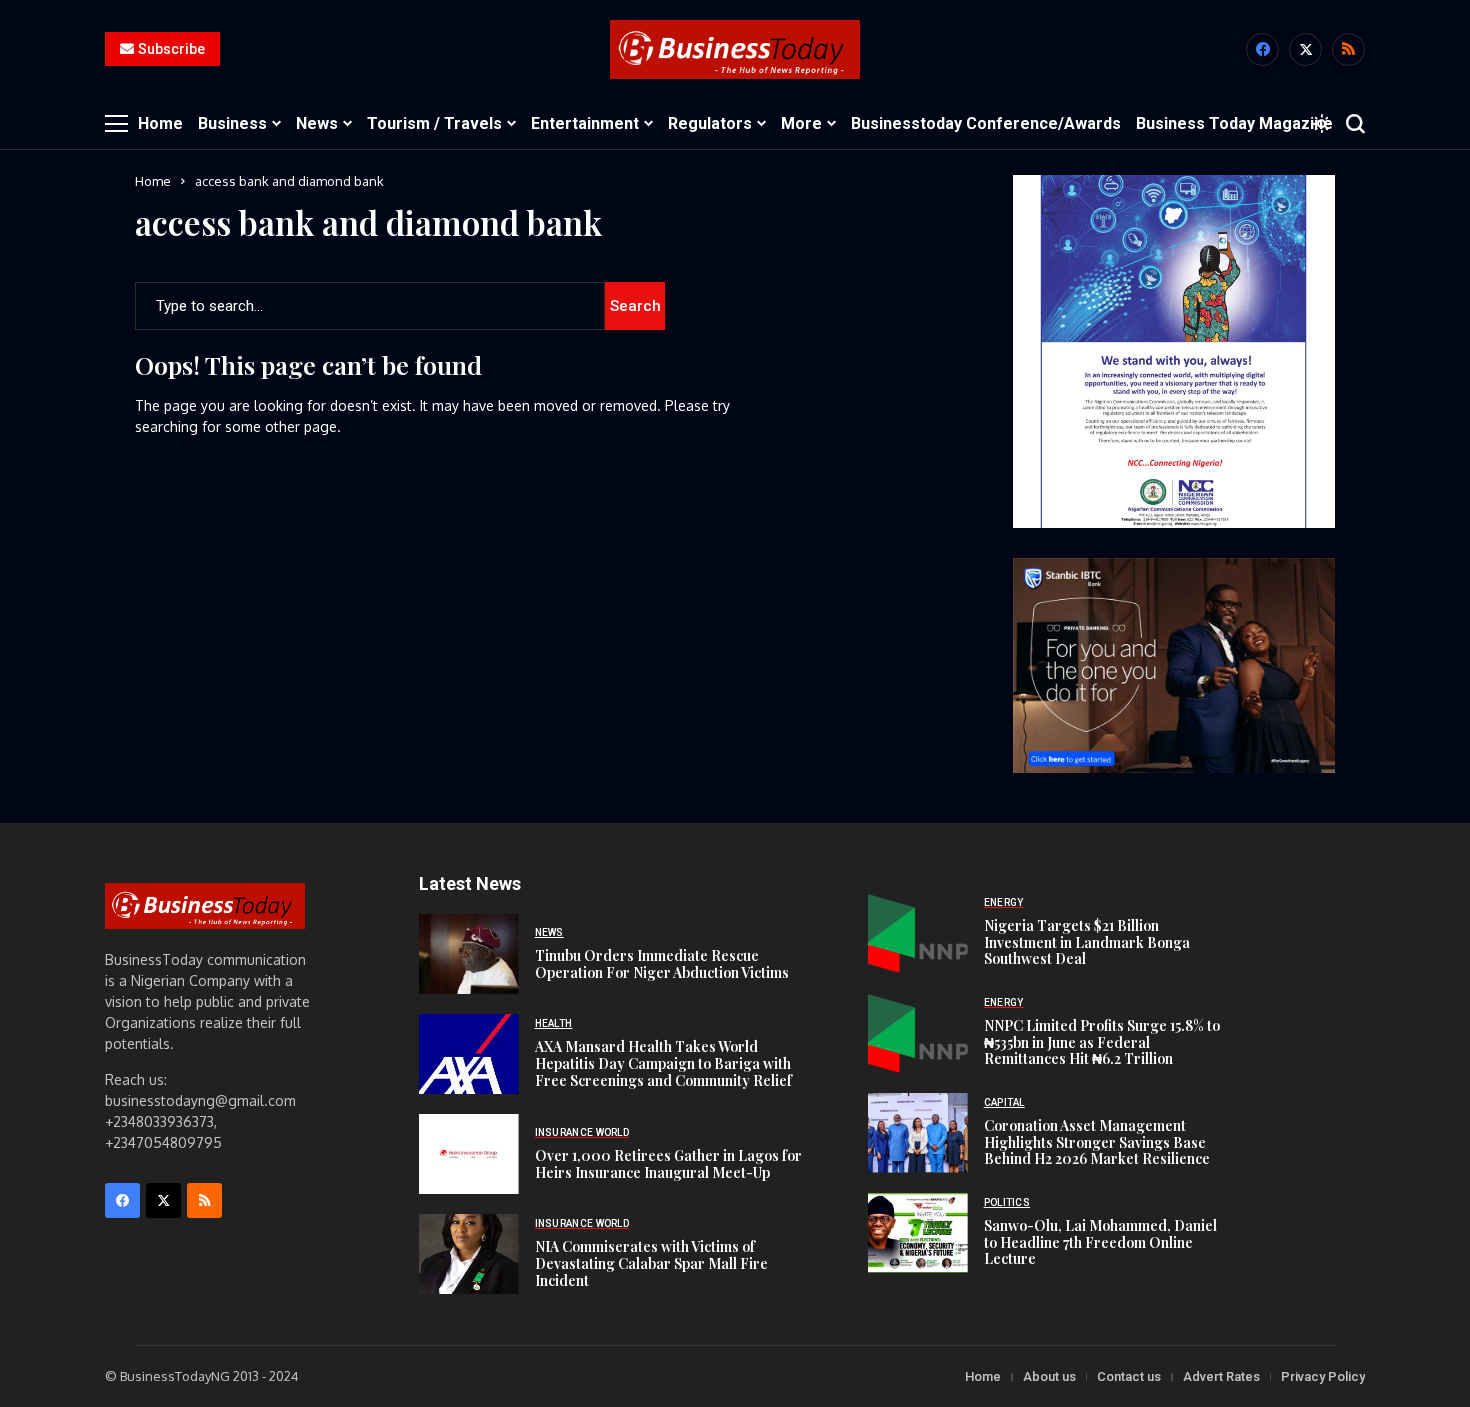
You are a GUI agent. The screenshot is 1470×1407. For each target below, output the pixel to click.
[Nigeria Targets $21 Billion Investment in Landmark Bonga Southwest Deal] (918, 933)
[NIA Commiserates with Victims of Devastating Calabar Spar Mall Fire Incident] (469, 1254)
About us (1049, 1376)
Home (153, 181)
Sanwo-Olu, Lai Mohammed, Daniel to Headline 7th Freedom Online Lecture (1100, 1242)
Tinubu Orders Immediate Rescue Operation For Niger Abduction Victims (662, 964)
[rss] (1348, 49)
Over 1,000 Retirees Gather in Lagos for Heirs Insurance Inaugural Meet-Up (668, 1164)
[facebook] (1262, 49)
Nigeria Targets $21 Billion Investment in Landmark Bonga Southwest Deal (1087, 942)
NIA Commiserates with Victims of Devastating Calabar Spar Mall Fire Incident (651, 1263)
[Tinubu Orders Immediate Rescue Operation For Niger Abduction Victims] (469, 954)
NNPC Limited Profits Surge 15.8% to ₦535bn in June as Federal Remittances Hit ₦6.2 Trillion (1102, 1042)
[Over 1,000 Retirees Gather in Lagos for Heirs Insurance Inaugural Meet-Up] (469, 1154)
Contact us (1129, 1376)
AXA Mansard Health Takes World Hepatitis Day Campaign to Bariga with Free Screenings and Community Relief (663, 1063)
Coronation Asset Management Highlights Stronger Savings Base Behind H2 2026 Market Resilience (1097, 1142)
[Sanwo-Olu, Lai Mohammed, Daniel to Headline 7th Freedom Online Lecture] (918, 1233)
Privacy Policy (1323, 1376)
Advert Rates (1221, 1376)
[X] (1305, 49)
